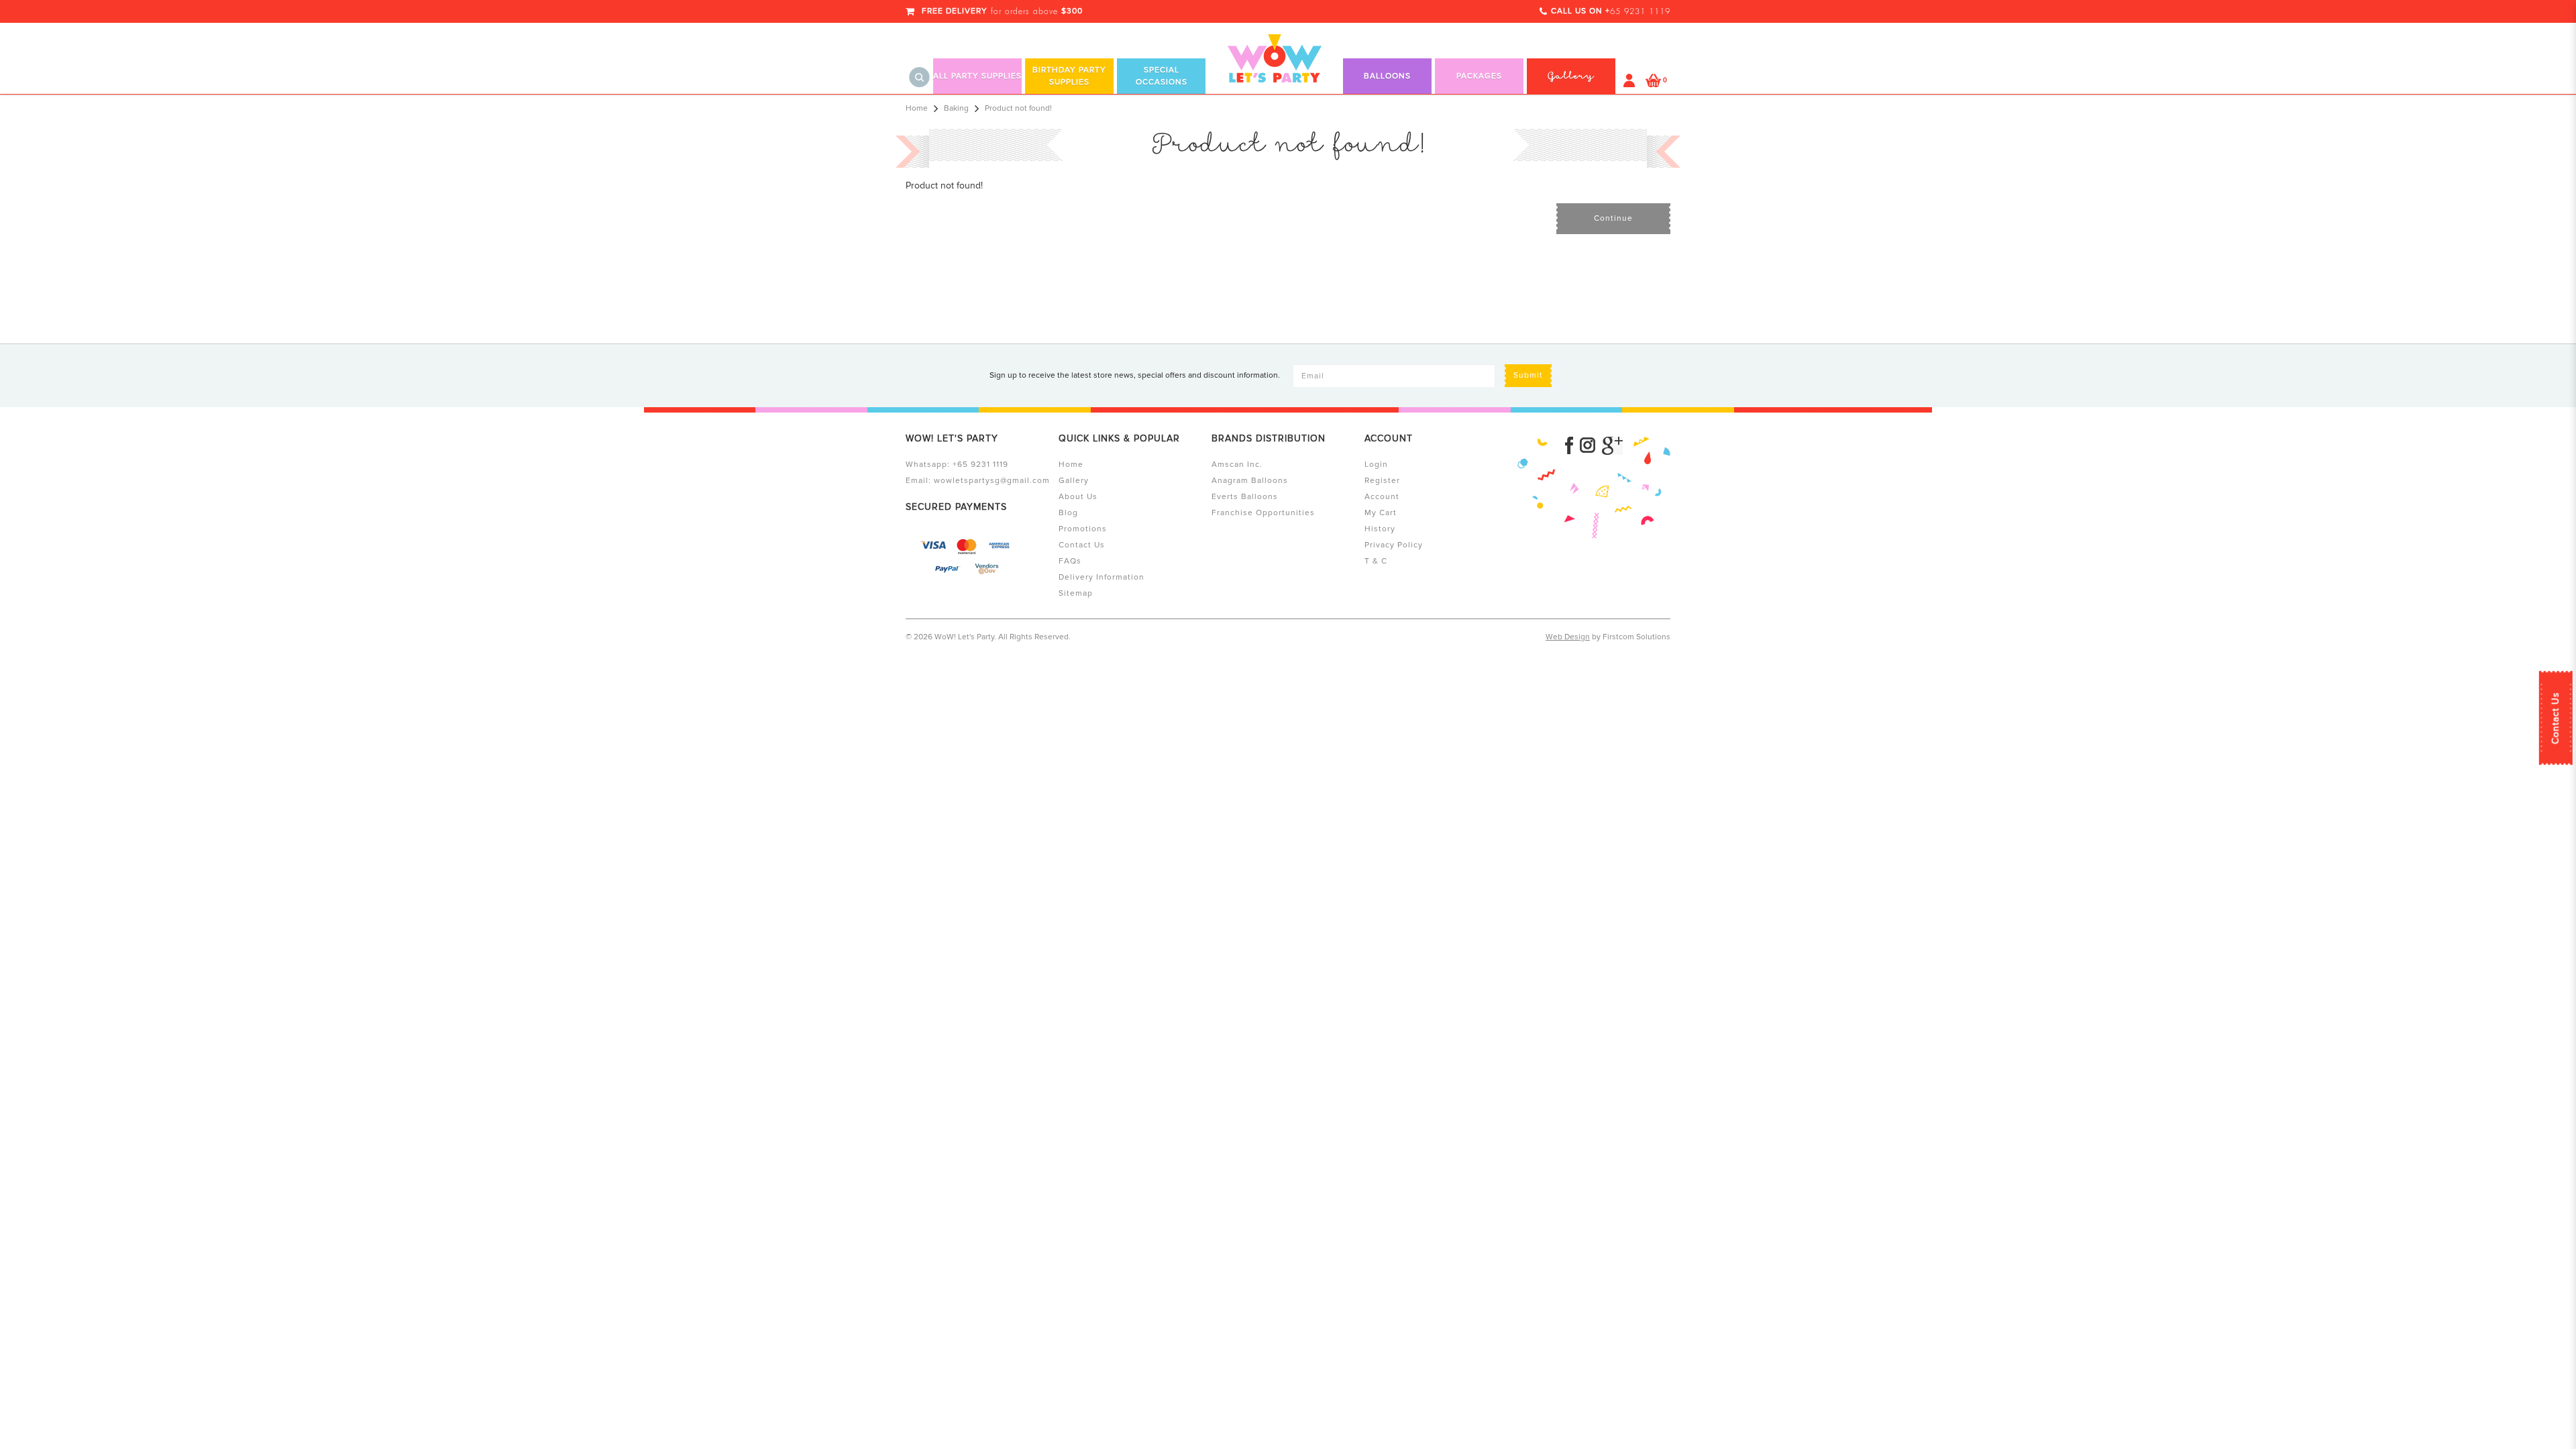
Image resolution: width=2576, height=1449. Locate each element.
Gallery (1074, 481)
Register (1382, 481)
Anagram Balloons (1250, 481)
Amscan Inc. (1237, 465)
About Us (1078, 497)
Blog (1068, 513)
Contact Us (2556, 718)
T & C (1376, 561)
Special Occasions (1162, 76)
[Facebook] (1569, 446)
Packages (1479, 76)
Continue (1613, 218)
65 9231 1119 (1640, 11)
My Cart (1381, 513)
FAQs (1070, 561)
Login (1376, 465)
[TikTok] (1612, 446)
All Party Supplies (977, 76)
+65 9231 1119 (980, 465)
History (1380, 529)
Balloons (1387, 76)
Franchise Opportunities (1263, 513)
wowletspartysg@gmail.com (992, 481)
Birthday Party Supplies (1069, 76)
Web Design (1568, 637)
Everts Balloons (1245, 497)
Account (1382, 497)
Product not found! (1018, 108)
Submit (1528, 375)
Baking (956, 108)
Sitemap (1076, 593)
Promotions (1083, 529)
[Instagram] (1588, 446)
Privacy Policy (1394, 545)
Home (917, 108)
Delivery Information (1102, 577)
